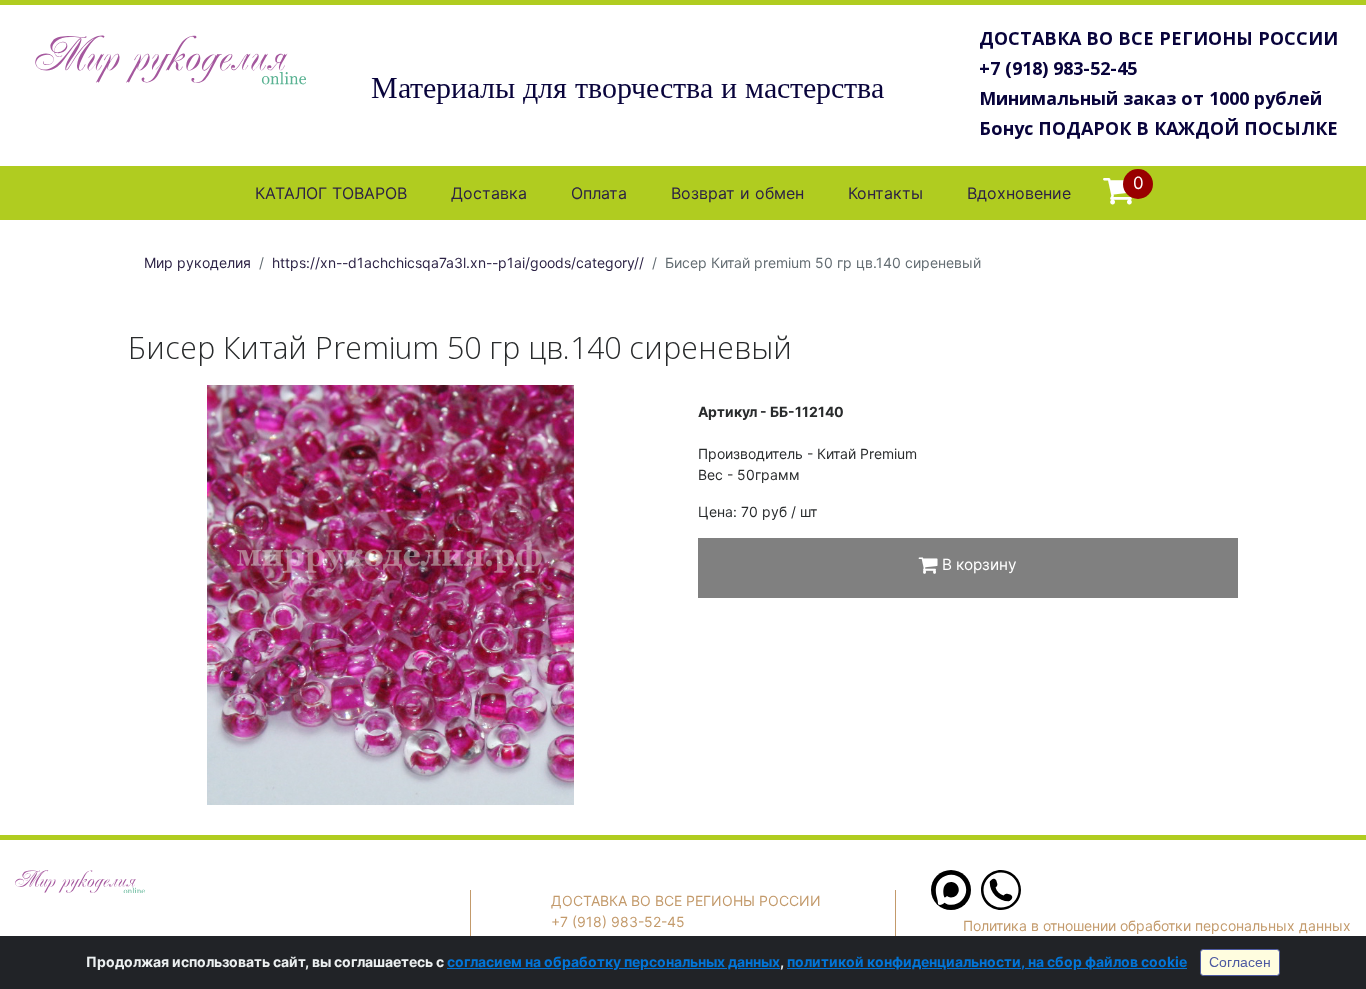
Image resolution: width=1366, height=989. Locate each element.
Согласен (1240, 962)
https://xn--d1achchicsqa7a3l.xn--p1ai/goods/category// (458, 262)
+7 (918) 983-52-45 (1058, 68)
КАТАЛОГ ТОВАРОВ (331, 193)
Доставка (489, 193)
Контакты (885, 193)
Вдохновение (1019, 193)
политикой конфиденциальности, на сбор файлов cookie (987, 961)
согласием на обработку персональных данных (613, 961)
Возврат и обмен (737, 193)
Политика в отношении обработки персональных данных (1157, 925)
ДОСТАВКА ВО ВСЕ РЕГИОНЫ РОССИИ (1158, 38)
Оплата (599, 193)
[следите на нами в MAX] (951, 904)
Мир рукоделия (197, 262)
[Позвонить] (1001, 904)
